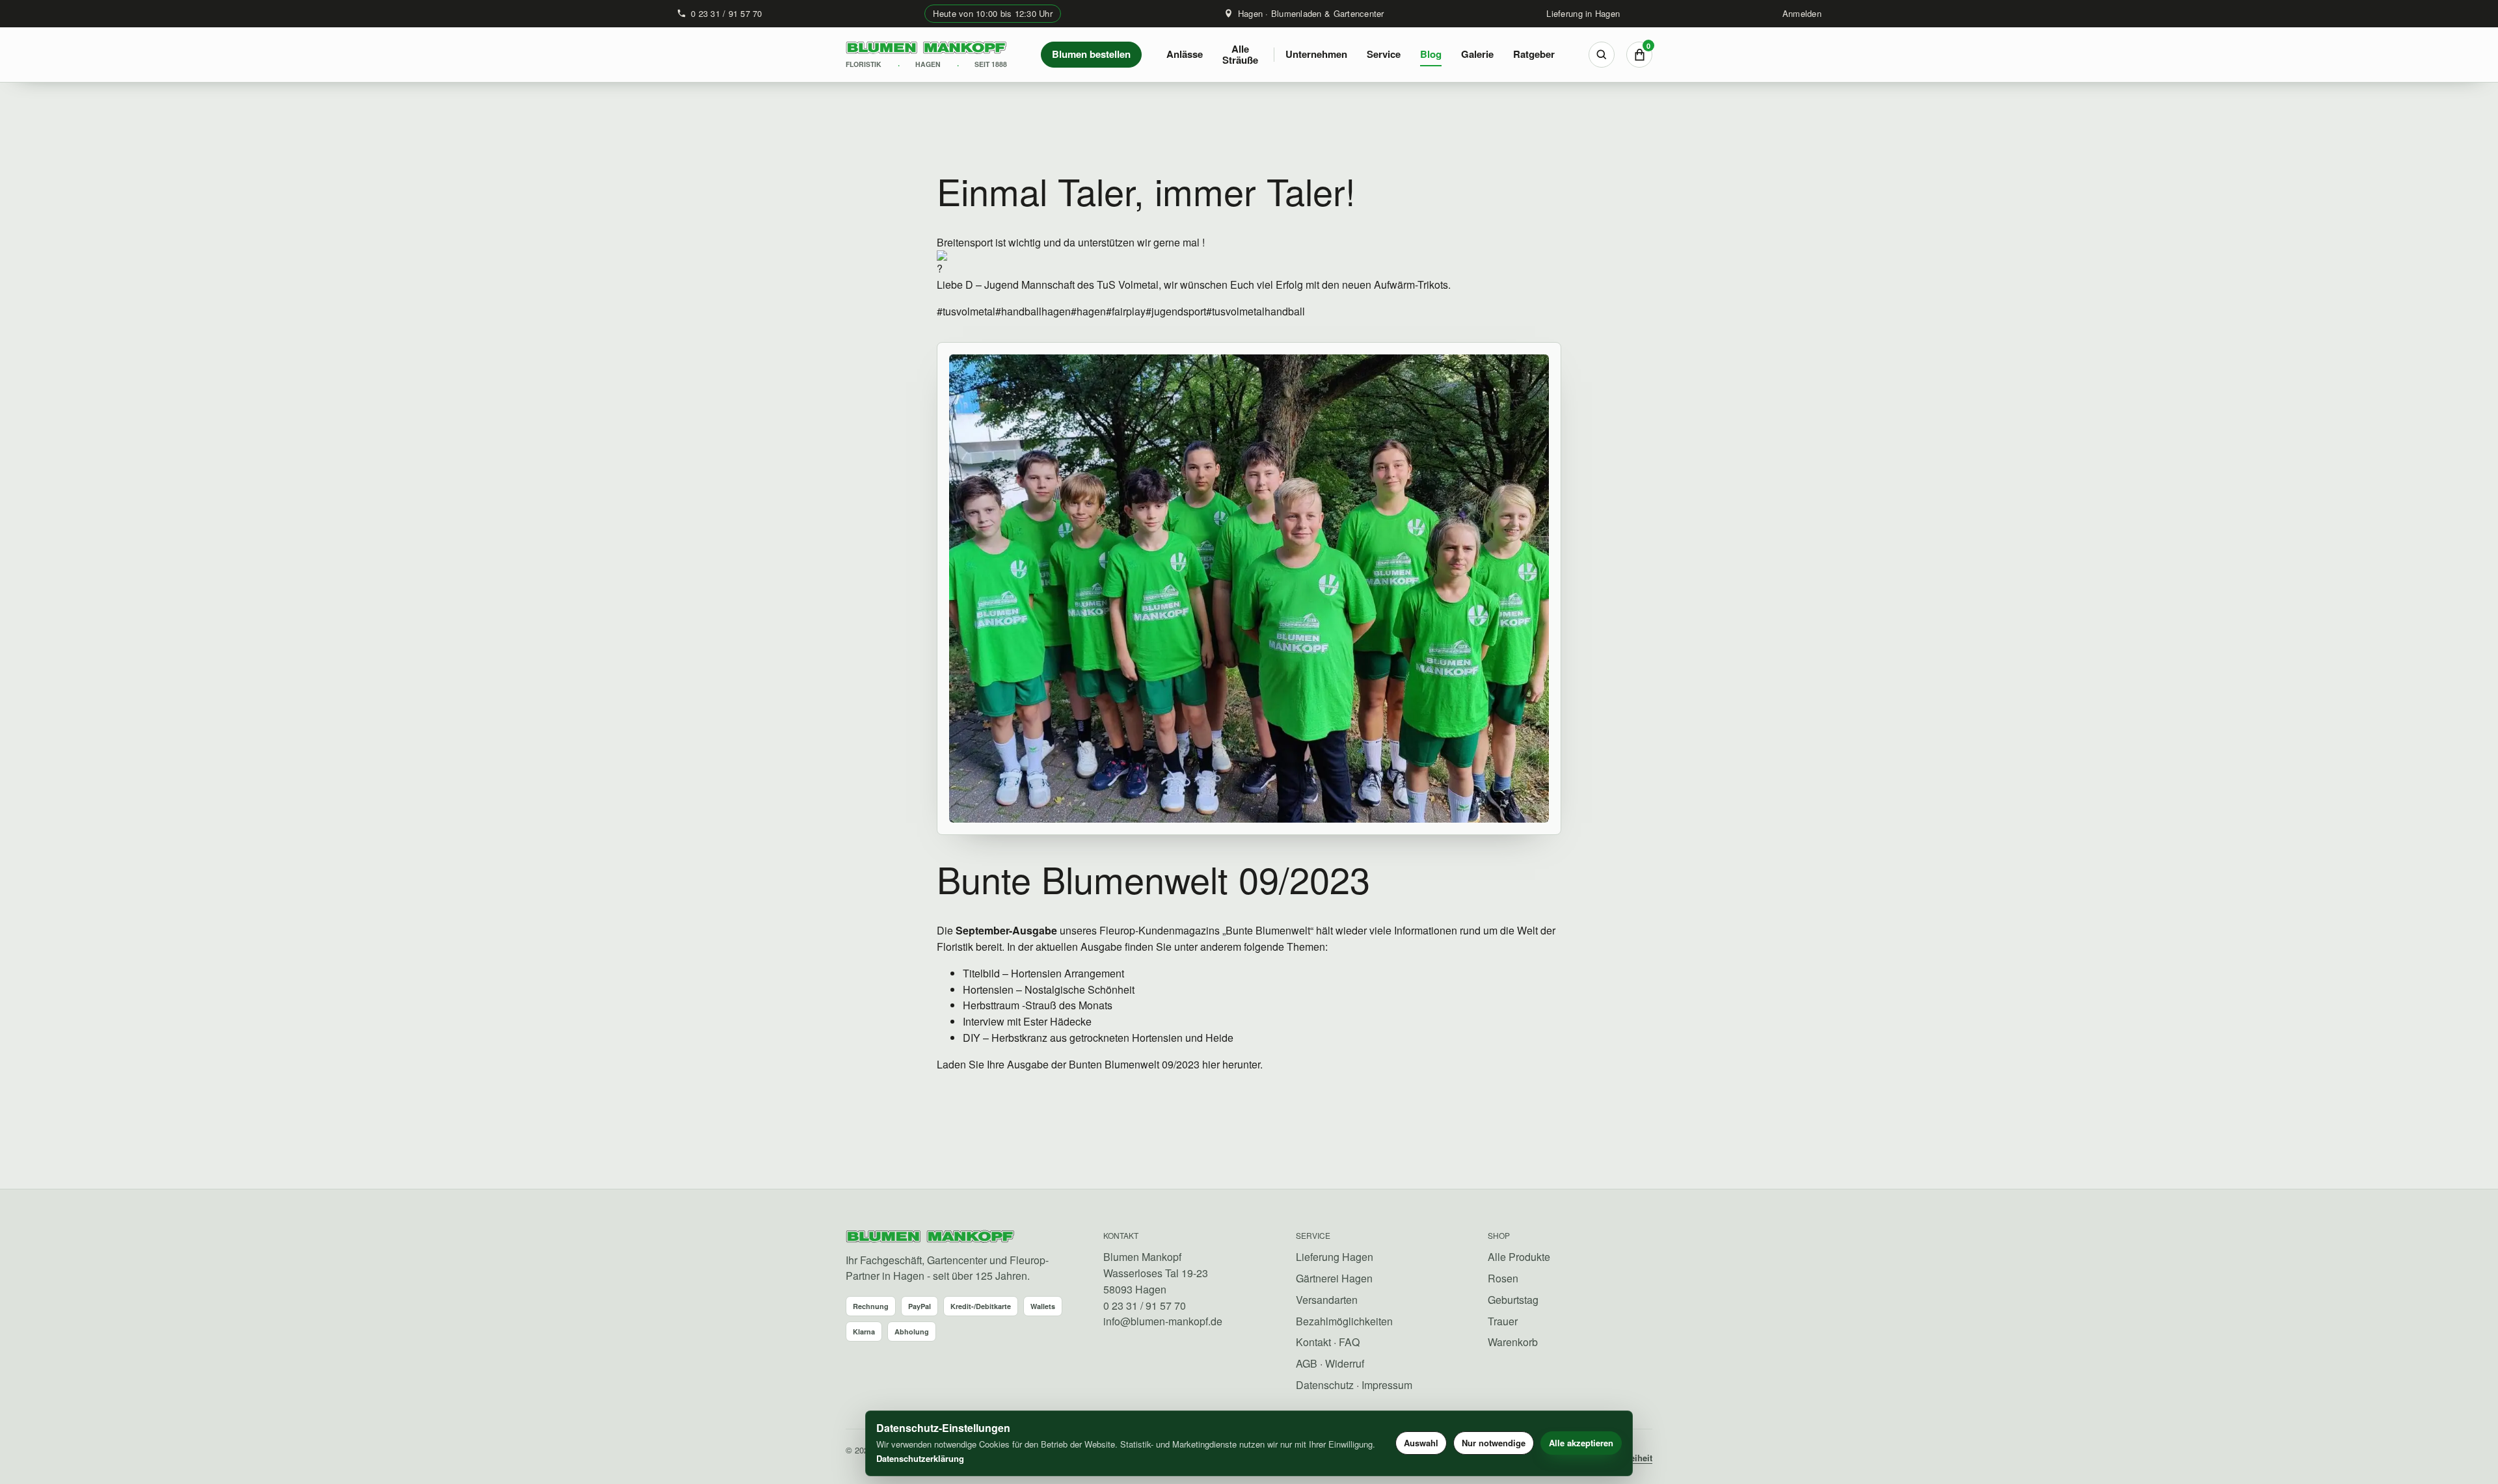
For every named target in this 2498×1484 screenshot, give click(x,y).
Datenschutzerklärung (920, 1458)
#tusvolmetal (966, 311)
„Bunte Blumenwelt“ (1268, 930)
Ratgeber (1534, 54)
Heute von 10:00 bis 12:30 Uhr (993, 13)
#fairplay (1126, 311)
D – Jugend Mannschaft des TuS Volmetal (1062, 285)
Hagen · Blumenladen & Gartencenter (1311, 13)
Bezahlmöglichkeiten (1344, 1321)
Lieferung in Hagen (1583, 13)
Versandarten (1327, 1300)
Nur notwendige (1494, 1443)
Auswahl (1421, 1443)
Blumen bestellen (1091, 54)
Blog (1431, 54)
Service (1384, 54)
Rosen (1503, 1278)
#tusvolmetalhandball (1256, 311)
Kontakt (1313, 1342)
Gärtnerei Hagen (1334, 1278)
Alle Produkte (1519, 1257)
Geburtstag (1513, 1300)
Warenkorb (1513, 1342)
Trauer (1503, 1321)
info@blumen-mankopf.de (1163, 1321)
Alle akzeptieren (1581, 1443)
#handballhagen (1033, 311)
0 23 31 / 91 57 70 (727, 13)
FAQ (1349, 1342)
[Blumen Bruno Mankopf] (930, 1237)
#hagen (1088, 311)
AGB (1307, 1363)
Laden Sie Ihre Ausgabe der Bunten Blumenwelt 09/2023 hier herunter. (1100, 1064)
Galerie (1477, 54)
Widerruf (1345, 1363)
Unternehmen (1316, 54)
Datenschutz (1325, 1385)
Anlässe (1185, 54)
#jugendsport (1176, 311)
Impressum (1387, 1385)
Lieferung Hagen (1335, 1257)
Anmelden (1802, 13)
